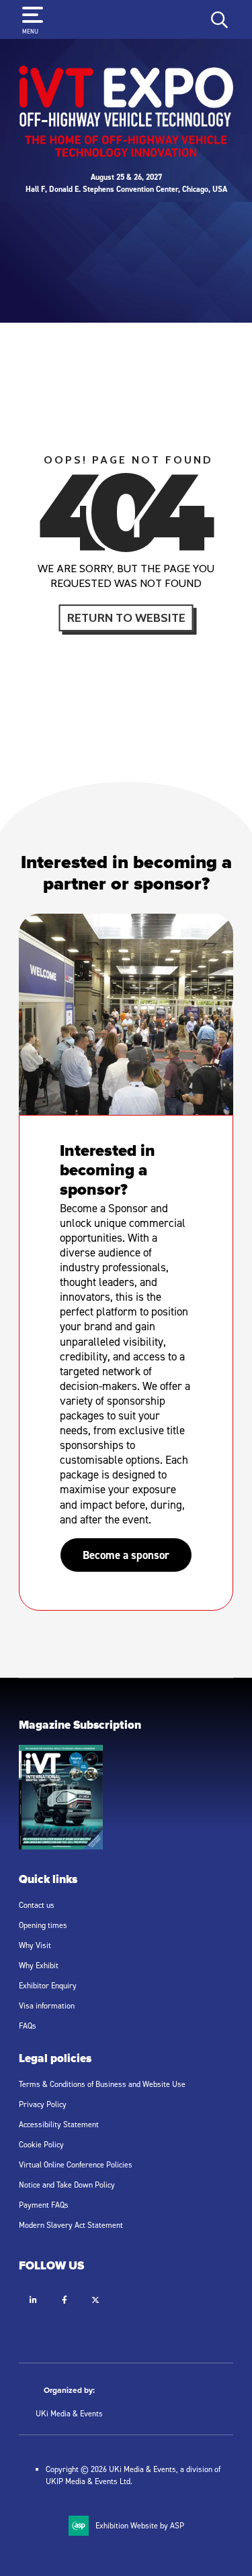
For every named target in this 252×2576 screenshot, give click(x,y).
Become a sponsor (126, 1555)
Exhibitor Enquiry (48, 1985)
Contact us (37, 1905)
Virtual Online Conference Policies (76, 2164)
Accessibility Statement (59, 2124)
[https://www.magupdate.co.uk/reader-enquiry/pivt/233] (61, 1846)
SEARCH (220, 19)
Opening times (43, 1925)
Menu (30, 31)
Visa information (47, 2005)
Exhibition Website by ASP (140, 2525)
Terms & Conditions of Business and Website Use (102, 2084)
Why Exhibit (39, 1965)
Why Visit (35, 1945)
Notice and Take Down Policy (67, 2185)
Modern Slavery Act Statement (71, 2225)
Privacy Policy (43, 2104)
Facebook (64, 2300)
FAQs (28, 2026)
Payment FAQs (44, 2205)
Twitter (95, 2300)
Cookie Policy (41, 2144)
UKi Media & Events (69, 2413)
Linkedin (33, 2300)
